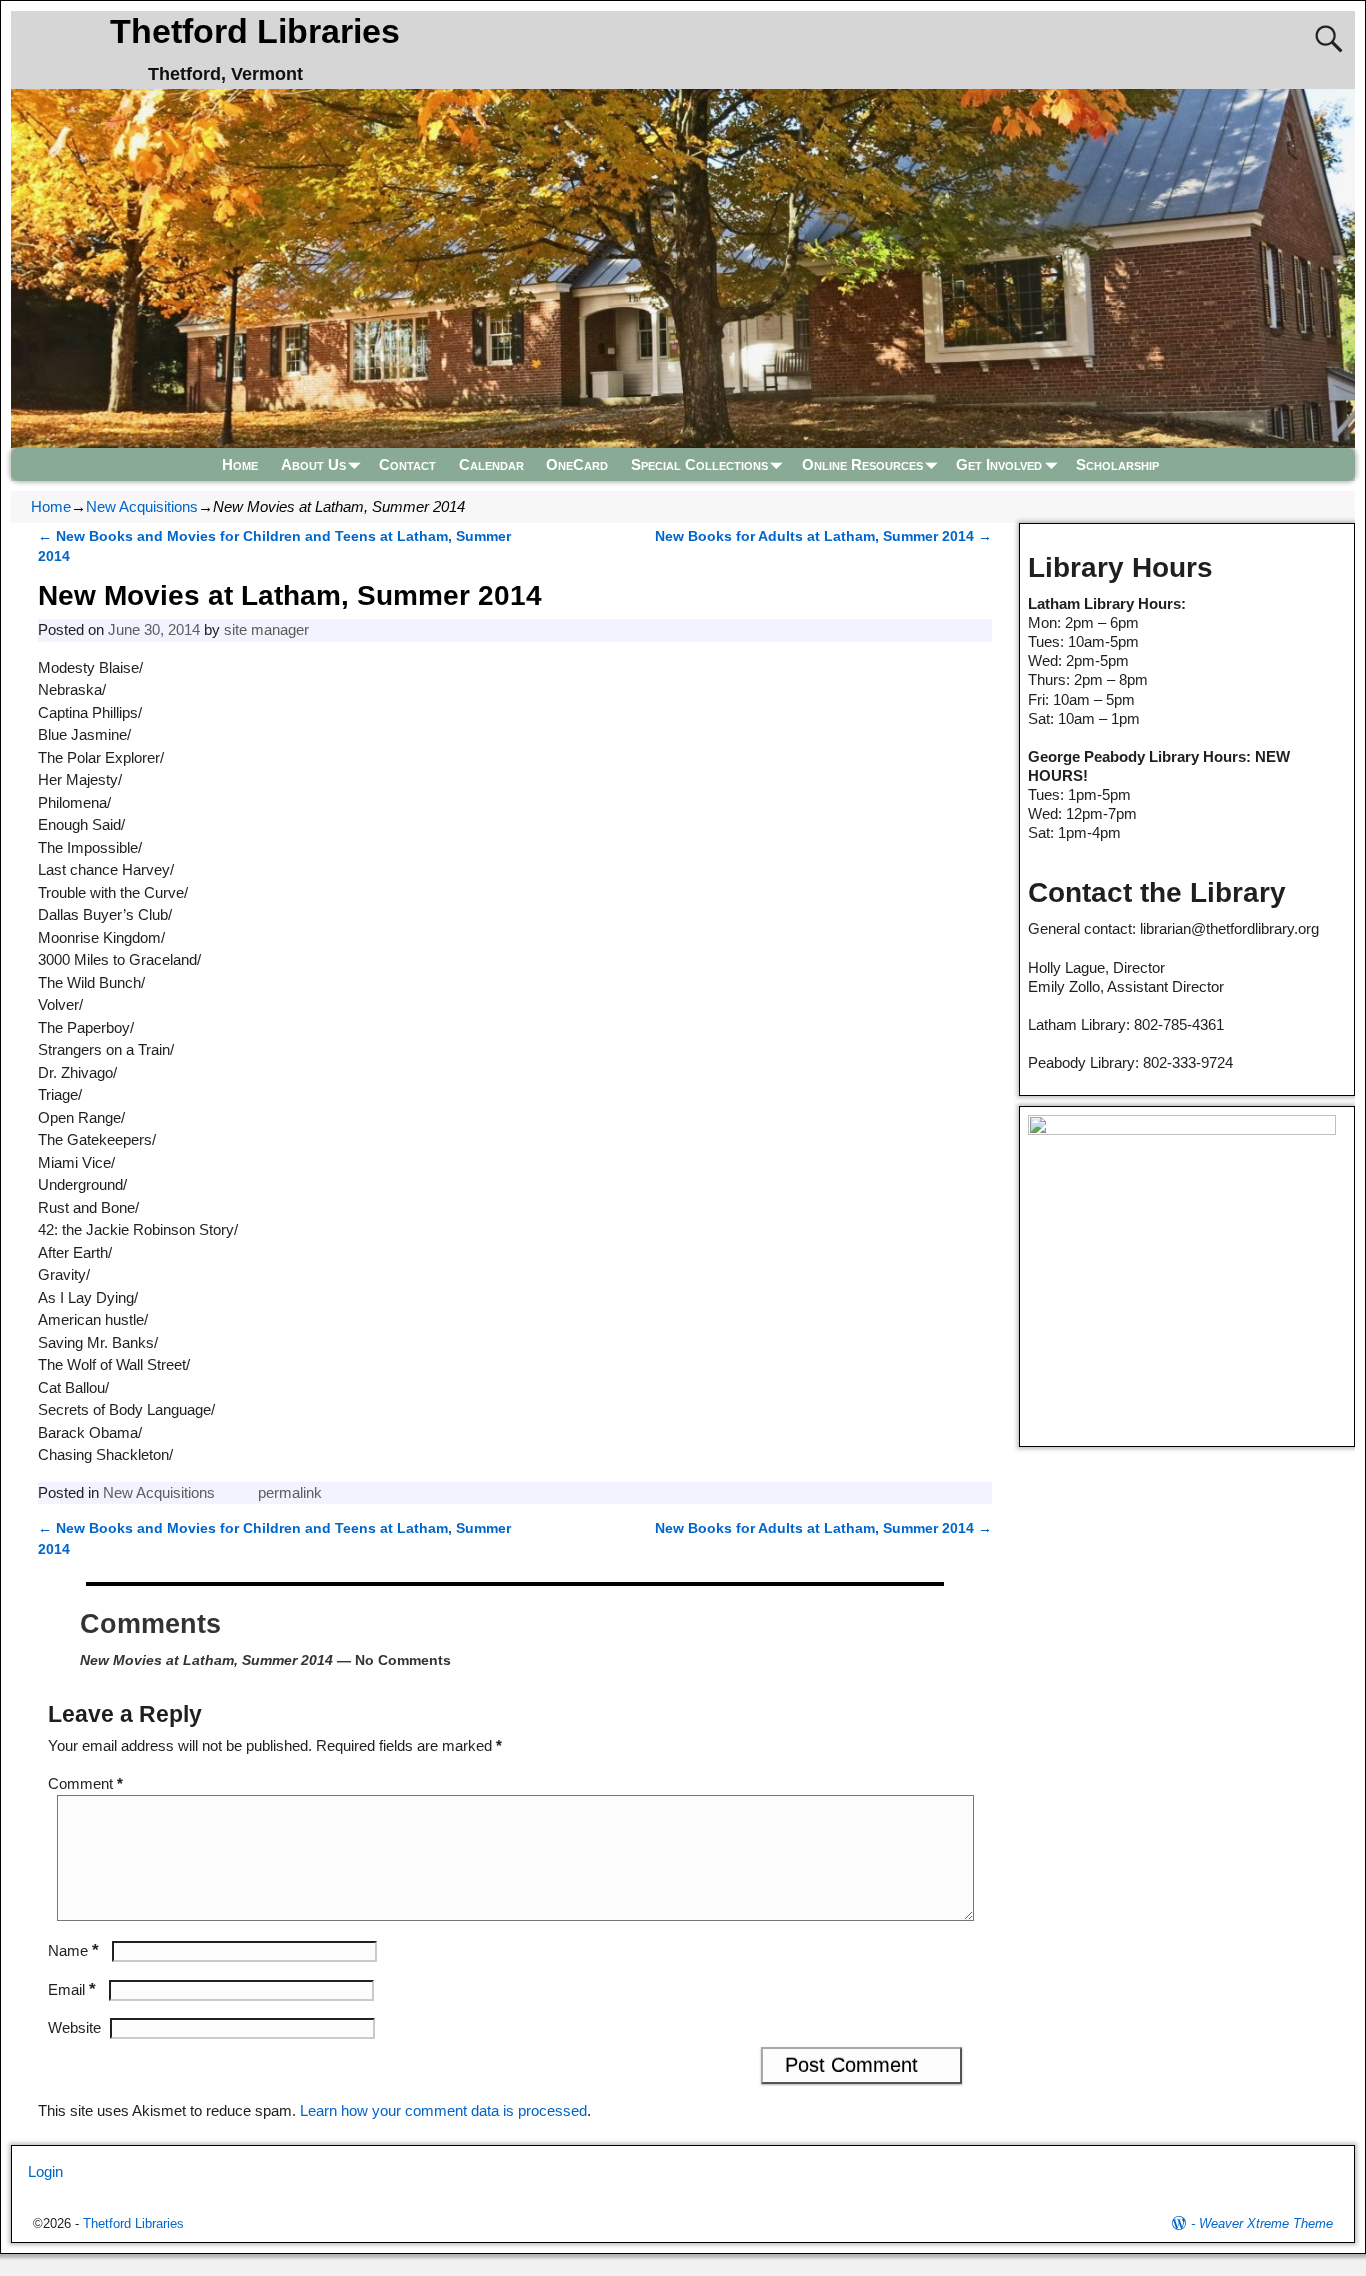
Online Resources (862, 464)
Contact (407, 464)
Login (45, 2171)
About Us (313, 464)
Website (74, 2027)
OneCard (577, 464)
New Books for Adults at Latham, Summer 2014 (823, 536)
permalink (290, 1492)
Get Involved (999, 464)
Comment (85, 1783)
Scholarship (1117, 464)
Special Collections (699, 464)
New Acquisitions (142, 506)
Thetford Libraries (255, 31)
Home (240, 464)
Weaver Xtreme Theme (1266, 2223)
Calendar (491, 464)
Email (72, 1989)
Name (73, 1950)
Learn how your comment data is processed (443, 2110)
